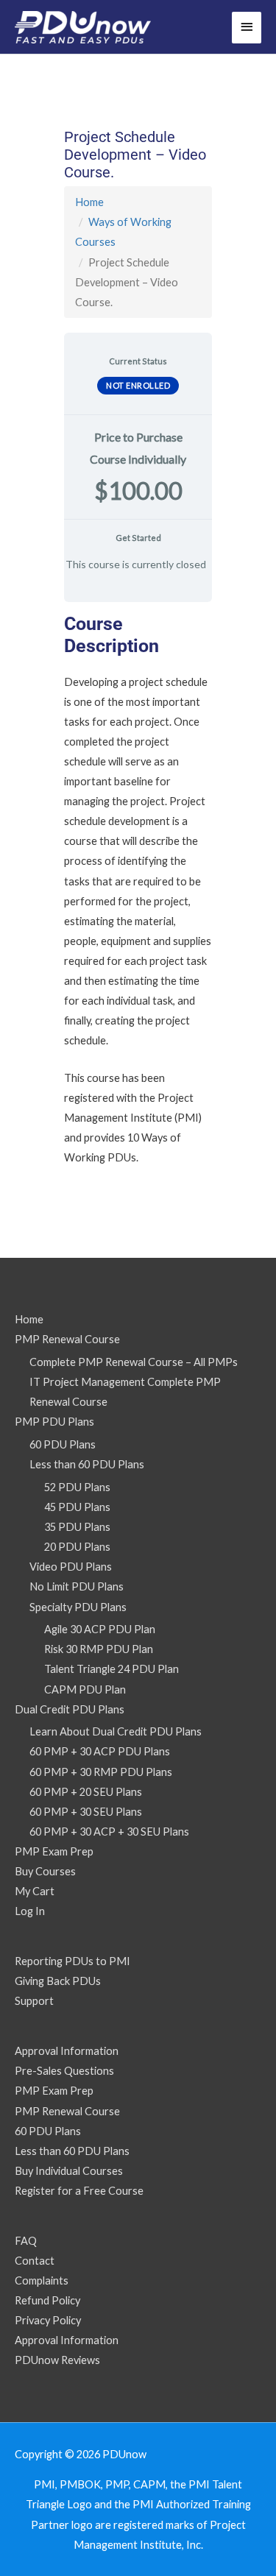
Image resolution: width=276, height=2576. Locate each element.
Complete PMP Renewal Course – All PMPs (134, 1362)
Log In (30, 1911)
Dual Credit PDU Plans (70, 1709)
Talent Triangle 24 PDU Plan (112, 1669)
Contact (35, 2261)
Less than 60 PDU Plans (87, 1464)
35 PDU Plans (77, 1527)
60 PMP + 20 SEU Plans (86, 1792)
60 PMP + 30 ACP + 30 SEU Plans (109, 1832)
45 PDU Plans (77, 1507)
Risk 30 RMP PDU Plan (99, 1649)
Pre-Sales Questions (64, 2071)
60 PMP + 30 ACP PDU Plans (100, 1751)
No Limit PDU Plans (77, 1586)
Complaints (42, 2280)
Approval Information (67, 2051)
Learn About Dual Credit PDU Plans (116, 1731)
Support (34, 2001)
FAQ (26, 2241)
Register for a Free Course (79, 2191)
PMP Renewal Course (67, 1339)
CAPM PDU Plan (85, 1689)
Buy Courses (45, 1871)
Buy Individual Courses (69, 2171)
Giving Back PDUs (58, 1981)
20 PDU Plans (77, 1547)
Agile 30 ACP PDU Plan (100, 1629)
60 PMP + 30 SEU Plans (86, 1812)
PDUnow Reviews (57, 2360)
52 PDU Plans (77, 1487)
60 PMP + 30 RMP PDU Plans (101, 1772)
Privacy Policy (48, 2320)
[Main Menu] (247, 28)
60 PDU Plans (63, 1444)
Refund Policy (47, 2300)
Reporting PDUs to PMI (72, 1961)
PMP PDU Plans (54, 1422)
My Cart (35, 1891)
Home (89, 202)
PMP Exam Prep (54, 1851)
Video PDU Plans (71, 1567)
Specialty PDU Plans (78, 1607)
